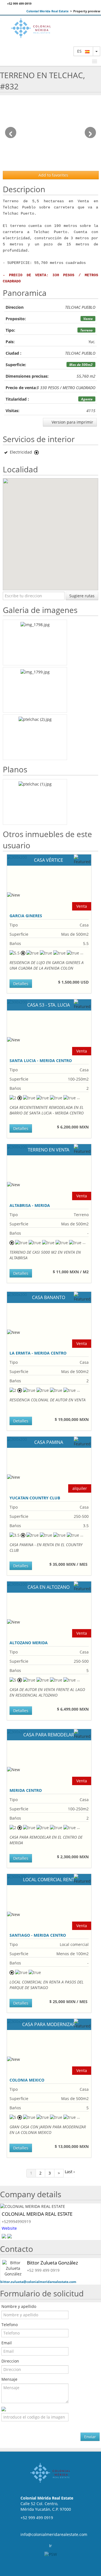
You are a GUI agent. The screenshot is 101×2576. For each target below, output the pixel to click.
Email (7, 2343)
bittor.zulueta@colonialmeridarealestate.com (38, 2282)
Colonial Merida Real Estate (48, 11)
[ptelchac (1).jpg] (35, 802)
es (81, 51)
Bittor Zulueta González (52, 2263)
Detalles (21, 983)
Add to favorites (53, 175)
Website (9, 2228)
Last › (70, 2172)
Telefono (10, 2325)
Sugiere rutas (82, 596)
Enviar (90, 2437)
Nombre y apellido (19, 2306)
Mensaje (9, 2379)
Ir (50, 2546)
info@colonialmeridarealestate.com (54, 2534)
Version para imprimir (72, 422)
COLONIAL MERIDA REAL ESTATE (37, 2214)
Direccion (10, 2361)
